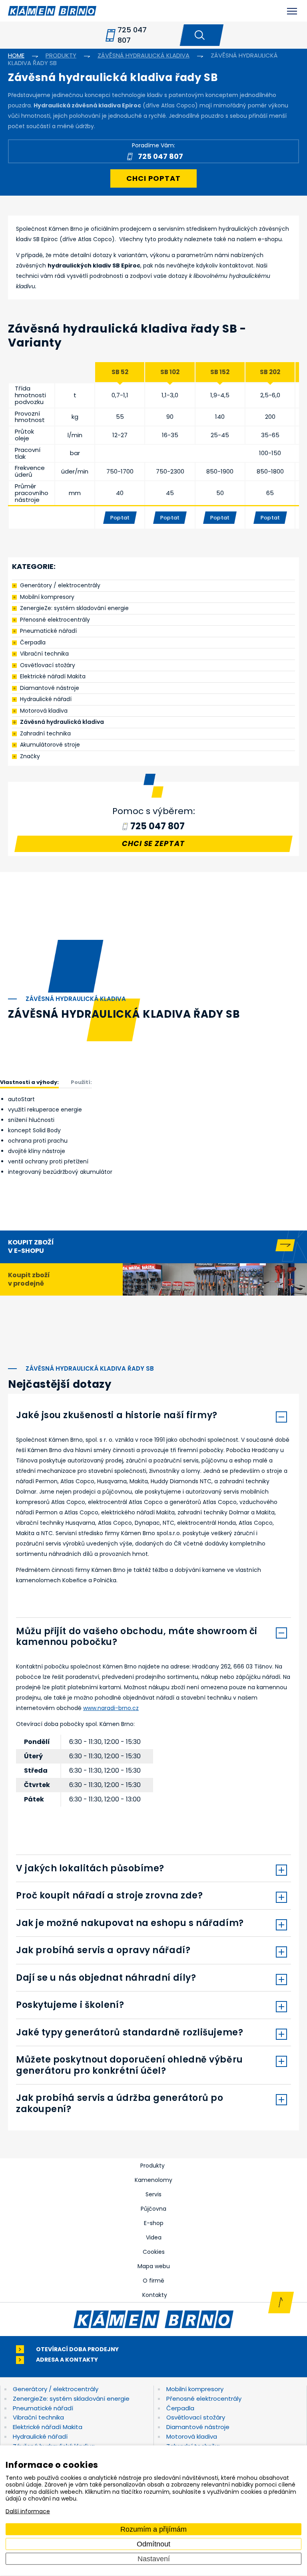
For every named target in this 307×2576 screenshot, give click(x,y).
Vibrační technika (44, 654)
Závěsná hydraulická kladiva (62, 722)
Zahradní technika (45, 733)
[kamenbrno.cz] (153, 2319)
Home (16, 55)
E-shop (154, 2223)
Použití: (81, 1082)
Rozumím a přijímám (153, 2529)
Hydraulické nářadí (46, 699)
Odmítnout (153, 2544)
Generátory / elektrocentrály (60, 585)
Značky (30, 756)
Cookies (154, 2252)
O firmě (153, 2281)
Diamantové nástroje (50, 688)
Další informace (28, 2511)
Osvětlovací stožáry (48, 665)
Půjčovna (153, 2209)
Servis (153, 2194)
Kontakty (155, 2295)
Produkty (153, 2166)
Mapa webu (154, 2266)
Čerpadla (33, 642)
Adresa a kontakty (67, 2360)
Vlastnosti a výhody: (29, 1082)
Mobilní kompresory (47, 597)
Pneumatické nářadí (48, 631)
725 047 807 (132, 35)
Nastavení (154, 2558)
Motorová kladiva (44, 711)
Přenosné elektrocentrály (55, 620)
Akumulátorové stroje (50, 745)
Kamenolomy (153, 2180)
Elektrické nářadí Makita (53, 676)
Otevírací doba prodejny (77, 2349)
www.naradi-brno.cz (111, 1708)
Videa (154, 2237)
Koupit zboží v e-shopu (31, 1246)
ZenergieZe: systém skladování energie (74, 608)
